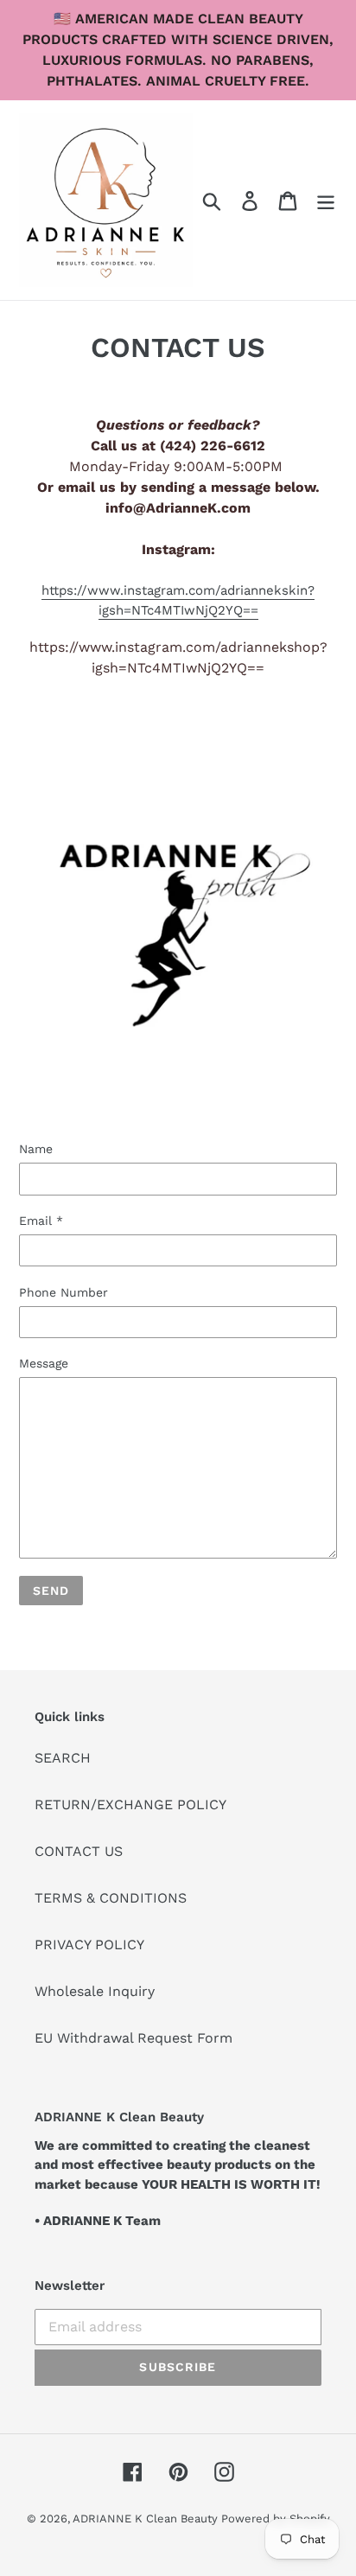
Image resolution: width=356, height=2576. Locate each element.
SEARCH (63, 1758)
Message (44, 1363)
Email (41, 1221)
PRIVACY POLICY (89, 1945)
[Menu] (326, 200)
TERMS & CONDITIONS (111, 1898)
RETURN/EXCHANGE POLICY (130, 1804)
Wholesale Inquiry (95, 1991)
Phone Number (64, 1292)
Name (36, 1149)
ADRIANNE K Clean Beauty (147, 2519)
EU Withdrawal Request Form (133, 2038)
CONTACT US (79, 1851)
